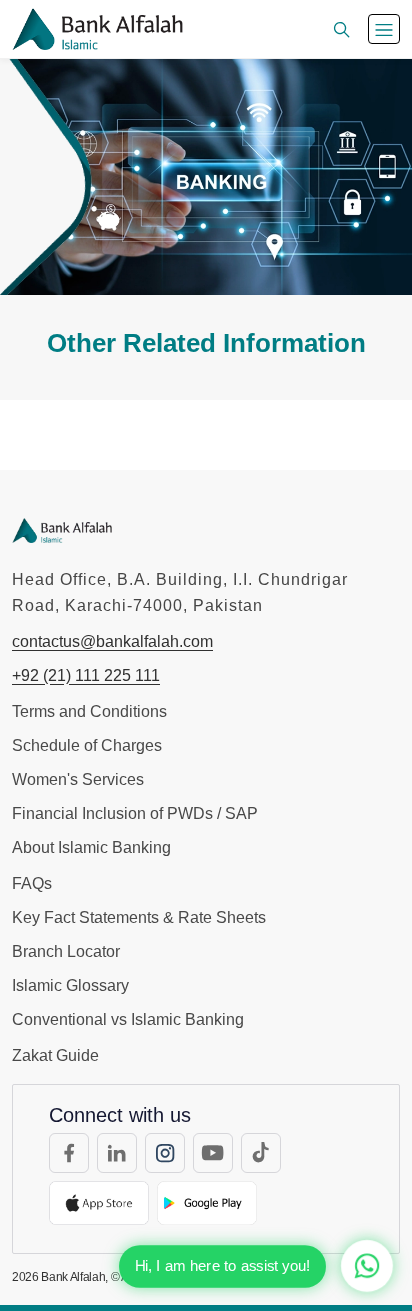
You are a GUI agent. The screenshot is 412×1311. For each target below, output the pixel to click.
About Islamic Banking (91, 847)
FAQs (32, 883)
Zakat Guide (55, 1055)
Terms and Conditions (89, 711)
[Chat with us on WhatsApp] (367, 1266)
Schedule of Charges (87, 745)
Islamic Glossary (70, 985)
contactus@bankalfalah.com (112, 641)
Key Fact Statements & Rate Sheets (139, 917)
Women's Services (78, 779)
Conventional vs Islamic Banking (128, 1019)
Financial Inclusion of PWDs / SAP (135, 813)
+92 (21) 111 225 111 (86, 675)
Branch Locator (66, 951)
